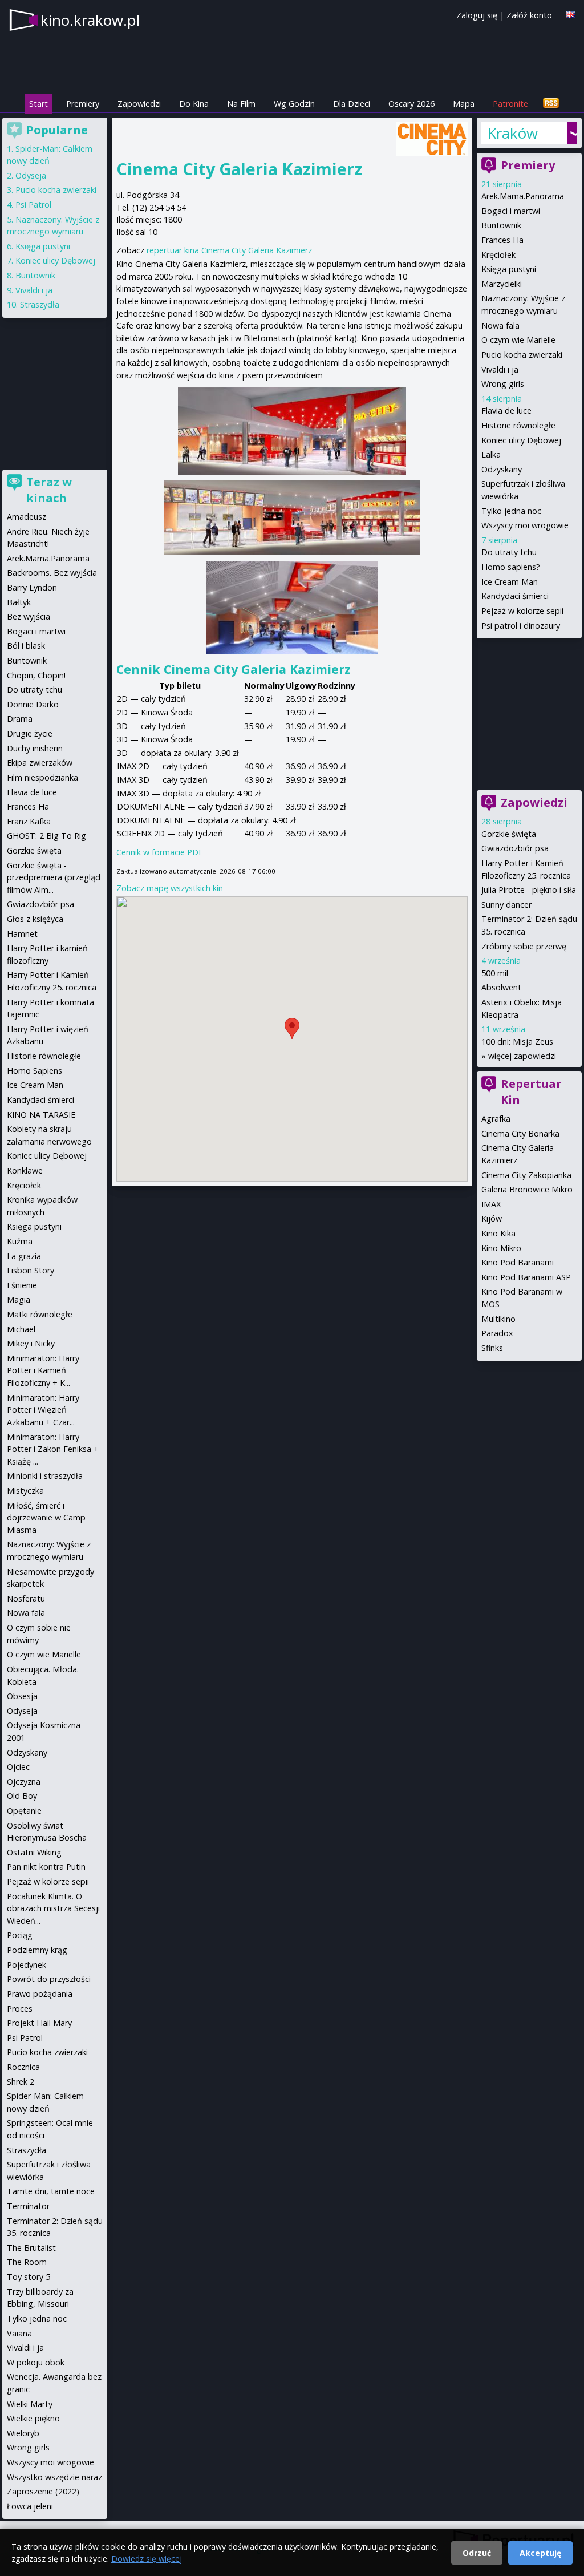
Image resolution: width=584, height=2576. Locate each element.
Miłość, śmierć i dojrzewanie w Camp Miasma (46, 1518)
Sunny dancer (506, 905)
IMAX (491, 1204)
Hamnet (22, 934)
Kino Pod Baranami (518, 1262)
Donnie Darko (33, 704)
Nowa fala (500, 325)
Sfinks (492, 1348)
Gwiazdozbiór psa (515, 848)
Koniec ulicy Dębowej (521, 440)
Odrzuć (477, 2553)
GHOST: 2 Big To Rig (46, 836)
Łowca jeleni (30, 2506)
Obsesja (22, 1696)
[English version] (570, 15)
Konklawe (25, 1170)
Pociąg (20, 1935)
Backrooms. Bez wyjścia (52, 573)
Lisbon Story (31, 1270)
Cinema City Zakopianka (526, 1175)
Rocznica (23, 2067)
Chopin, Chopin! (36, 675)
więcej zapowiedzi (522, 1056)
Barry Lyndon (32, 587)
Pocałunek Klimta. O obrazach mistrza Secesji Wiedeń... (53, 1908)
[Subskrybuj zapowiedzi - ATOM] (551, 104)
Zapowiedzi (139, 104)
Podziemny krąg (37, 1950)
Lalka (491, 454)
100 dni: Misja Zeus (517, 1042)
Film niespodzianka (42, 777)
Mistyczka (25, 1491)
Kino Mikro (501, 1248)
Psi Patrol (33, 205)
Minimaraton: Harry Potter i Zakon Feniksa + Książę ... (53, 1449)
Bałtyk (19, 602)
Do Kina (194, 104)
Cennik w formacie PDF (160, 852)
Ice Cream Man (510, 582)
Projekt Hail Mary (39, 2023)
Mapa (464, 104)
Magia (19, 1299)
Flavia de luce (506, 411)
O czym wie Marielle (518, 340)
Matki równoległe (40, 1314)
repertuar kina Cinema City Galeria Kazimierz (229, 250)
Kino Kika (498, 1233)
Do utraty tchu (509, 552)
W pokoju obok (36, 2362)
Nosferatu (26, 1598)
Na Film (241, 104)
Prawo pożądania (40, 1994)
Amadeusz (27, 517)
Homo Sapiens (35, 1071)
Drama (20, 719)
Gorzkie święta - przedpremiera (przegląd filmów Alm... (54, 877)
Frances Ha (502, 240)
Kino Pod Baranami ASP (526, 1277)
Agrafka (496, 1119)
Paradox (497, 1333)
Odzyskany (502, 469)
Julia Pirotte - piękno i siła (529, 890)
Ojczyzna (24, 1782)
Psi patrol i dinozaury (521, 626)
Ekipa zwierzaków (40, 763)
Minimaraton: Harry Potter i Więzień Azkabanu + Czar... (43, 1410)
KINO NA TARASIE (41, 1115)
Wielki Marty (30, 2404)
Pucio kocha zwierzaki (522, 355)
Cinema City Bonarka (520, 1133)
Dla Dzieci (352, 104)
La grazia (24, 1256)
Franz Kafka (29, 821)
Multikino (498, 1319)
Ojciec (18, 1767)
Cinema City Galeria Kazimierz (239, 169)
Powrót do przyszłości (49, 1979)
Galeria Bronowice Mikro (527, 1189)
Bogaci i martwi (511, 211)
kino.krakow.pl (90, 20)
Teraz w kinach (49, 490)
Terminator (28, 2206)
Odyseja (31, 175)
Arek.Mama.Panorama (523, 196)
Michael (21, 1329)
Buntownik (501, 225)
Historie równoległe (518, 425)
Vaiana (19, 2333)
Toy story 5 (29, 2277)
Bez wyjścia (29, 616)
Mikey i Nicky (31, 1343)
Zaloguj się (477, 15)
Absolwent (501, 987)
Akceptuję (540, 2553)
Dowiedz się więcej (147, 2559)
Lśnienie (22, 1285)
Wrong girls (503, 384)
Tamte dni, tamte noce (51, 2191)
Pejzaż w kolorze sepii (522, 611)
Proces (20, 2009)
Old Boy (22, 1796)
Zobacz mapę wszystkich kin (170, 888)
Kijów (492, 1218)
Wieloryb (23, 2433)
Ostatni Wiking (34, 1852)
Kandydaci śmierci (515, 596)
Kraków (512, 133)
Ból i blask (26, 646)
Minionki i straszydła (45, 1476)
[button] (292, 1028)
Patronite (510, 104)
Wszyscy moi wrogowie (525, 525)
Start (38, 104)
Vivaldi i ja (500, 369)
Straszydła (40, 304)
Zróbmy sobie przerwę (524, 946)
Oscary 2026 (411, 104)
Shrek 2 (21, 2082)
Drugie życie (30, 733)
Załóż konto (529, 15)
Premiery (83, 104)
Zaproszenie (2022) (43, 2491)
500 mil (495, 973)
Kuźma (20, 1241)
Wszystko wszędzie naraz (54, 2477)
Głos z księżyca (35, 919)
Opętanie (24, 1811)
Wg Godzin (294, 104)
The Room (27, 2262)
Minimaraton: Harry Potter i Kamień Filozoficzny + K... (43, 1370)
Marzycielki (502, 284)
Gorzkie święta (509, 834)
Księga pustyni (509, 269)
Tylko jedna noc (511, 511)
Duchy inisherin (35, 748)
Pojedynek (27, 1965)
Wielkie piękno (33, 2418)
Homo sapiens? (511, 567)
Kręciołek (498, 255)
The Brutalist (31, 2248)
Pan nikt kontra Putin (46, 1867)
